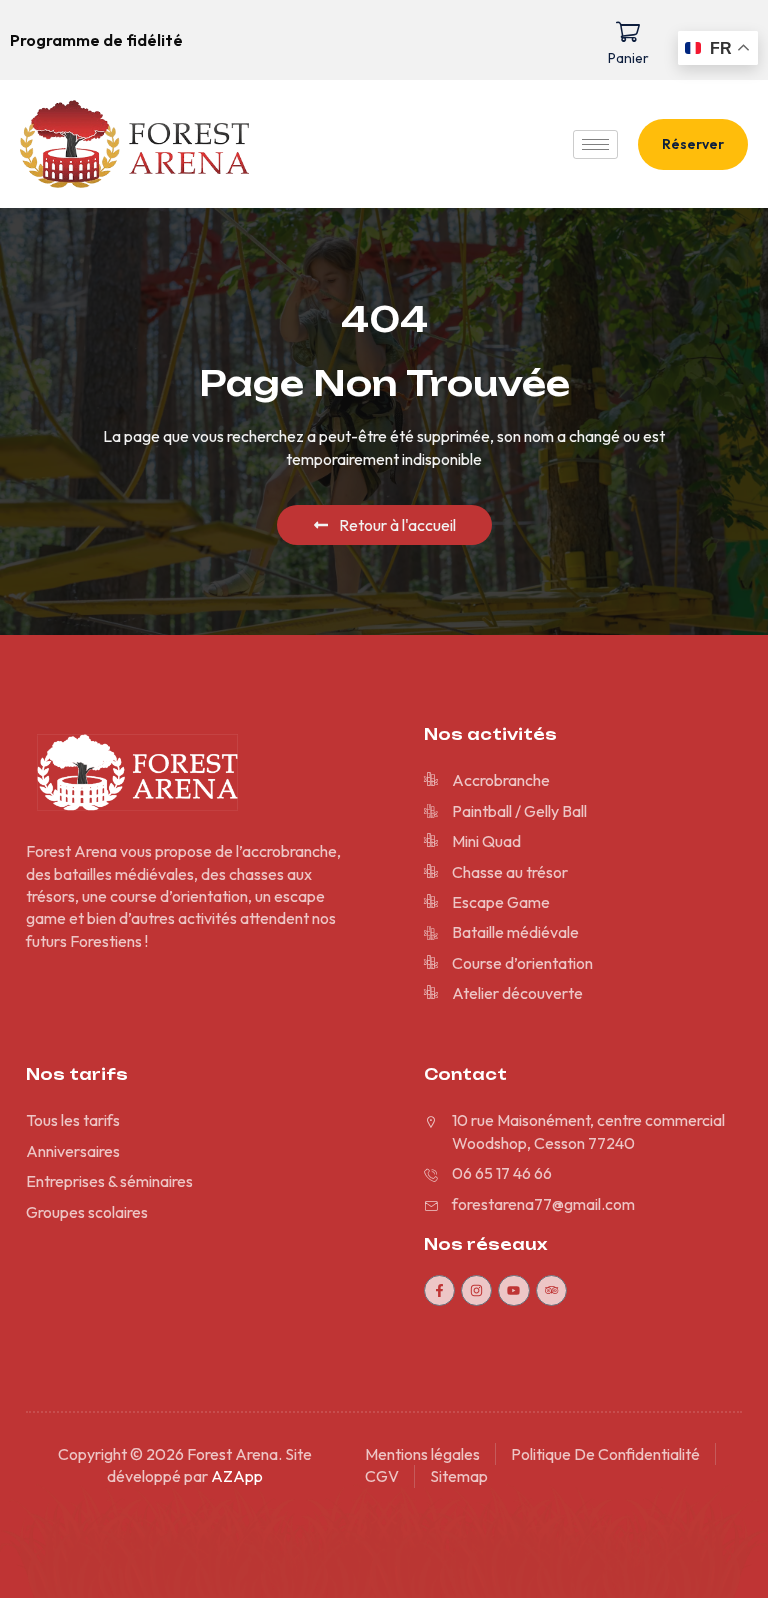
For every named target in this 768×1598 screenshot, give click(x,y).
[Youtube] (513, 1290)
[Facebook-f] (439, 1290)
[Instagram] (476, 1290)
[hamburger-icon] (595, 144)
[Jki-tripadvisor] (551, 1290)
